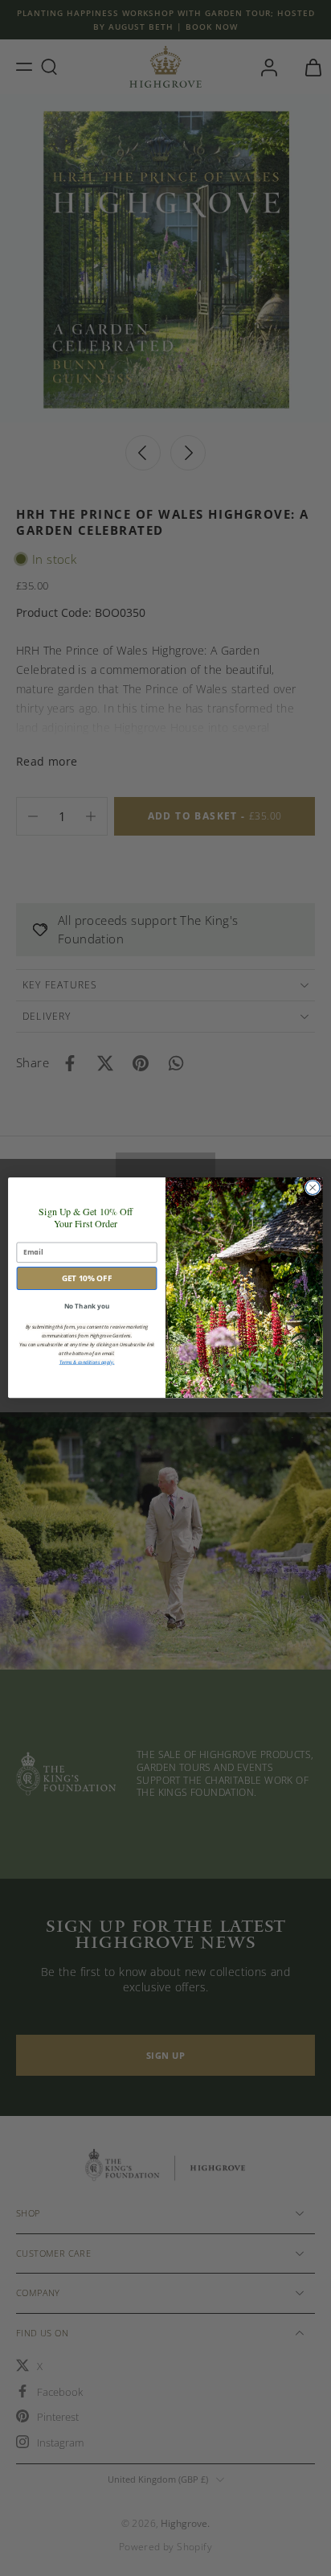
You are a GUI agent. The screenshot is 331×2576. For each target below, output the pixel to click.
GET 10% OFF (87, 1279)
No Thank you (87, 1306)
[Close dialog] (313, 1188)
